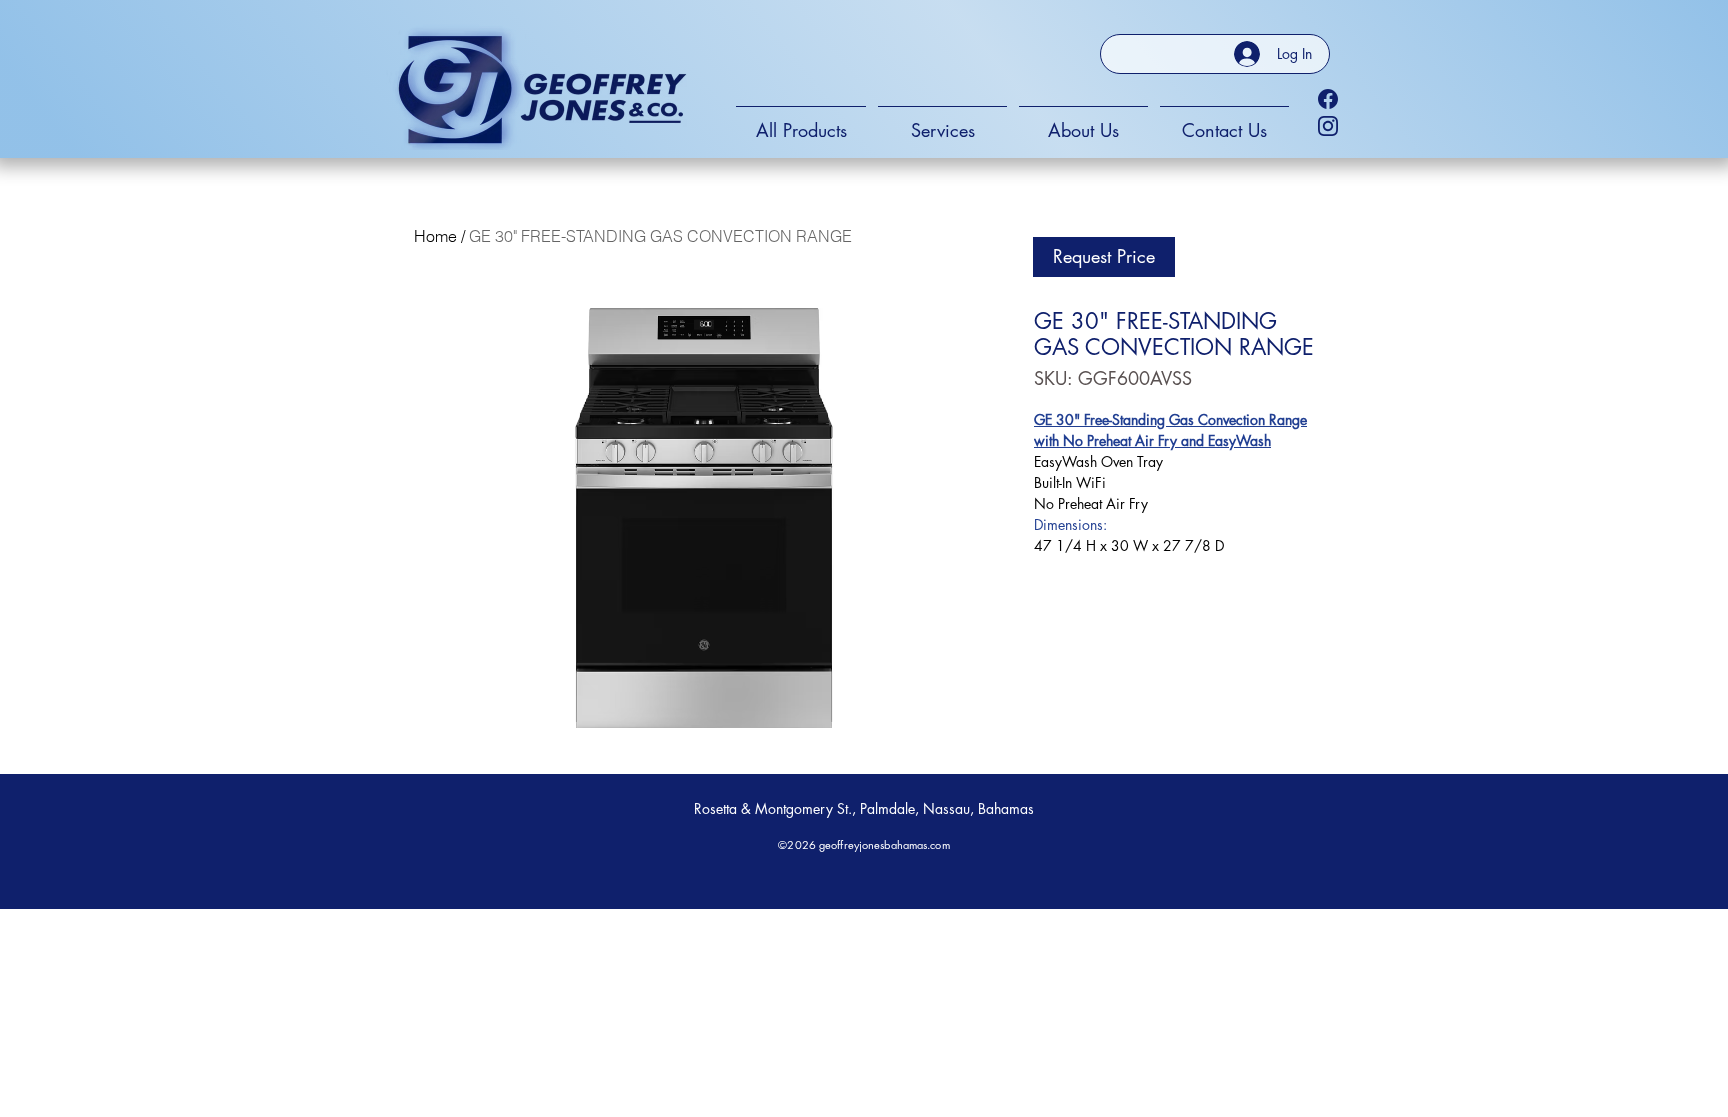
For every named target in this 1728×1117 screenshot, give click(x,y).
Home (435, 236)
